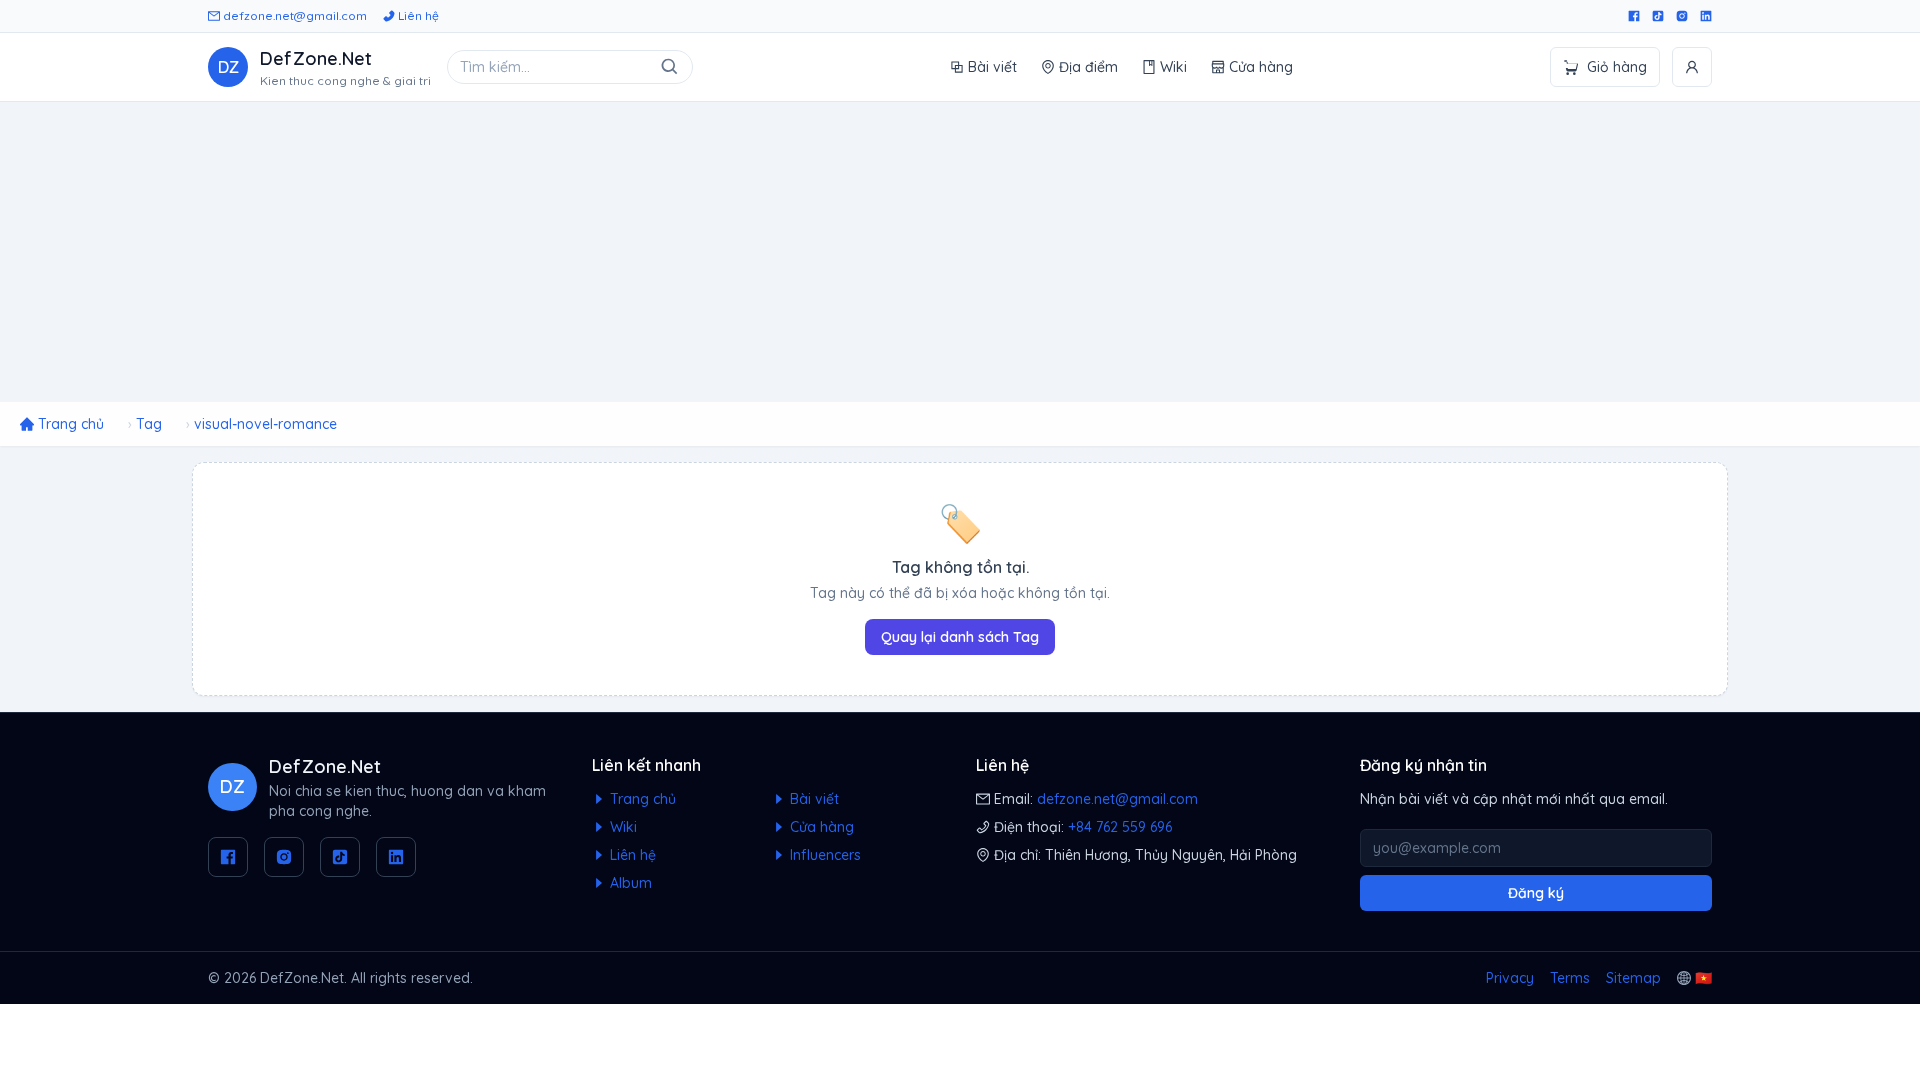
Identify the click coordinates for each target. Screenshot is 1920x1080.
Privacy (1510, 978)
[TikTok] (1658, 16)
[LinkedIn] (1706, 16)
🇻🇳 (1703, 978)
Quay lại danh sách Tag (960, 637)
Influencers (823, 855)
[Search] (670, 67)
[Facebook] (1634, 16)
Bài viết (992, 67)
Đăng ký (1536, 893)
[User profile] (1692, 67)
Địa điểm (1088, 67)
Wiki (1173, 67)
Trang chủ (641, 799)
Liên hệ (417, 15)
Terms (1570, 978)
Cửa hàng (1261, 67)
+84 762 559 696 (1120, 827)
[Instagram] (1682, 16)
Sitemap (1633, 978)
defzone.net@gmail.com (293, 15)
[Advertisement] (960, 252)
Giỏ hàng (1617, 67)
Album (629, 883)
